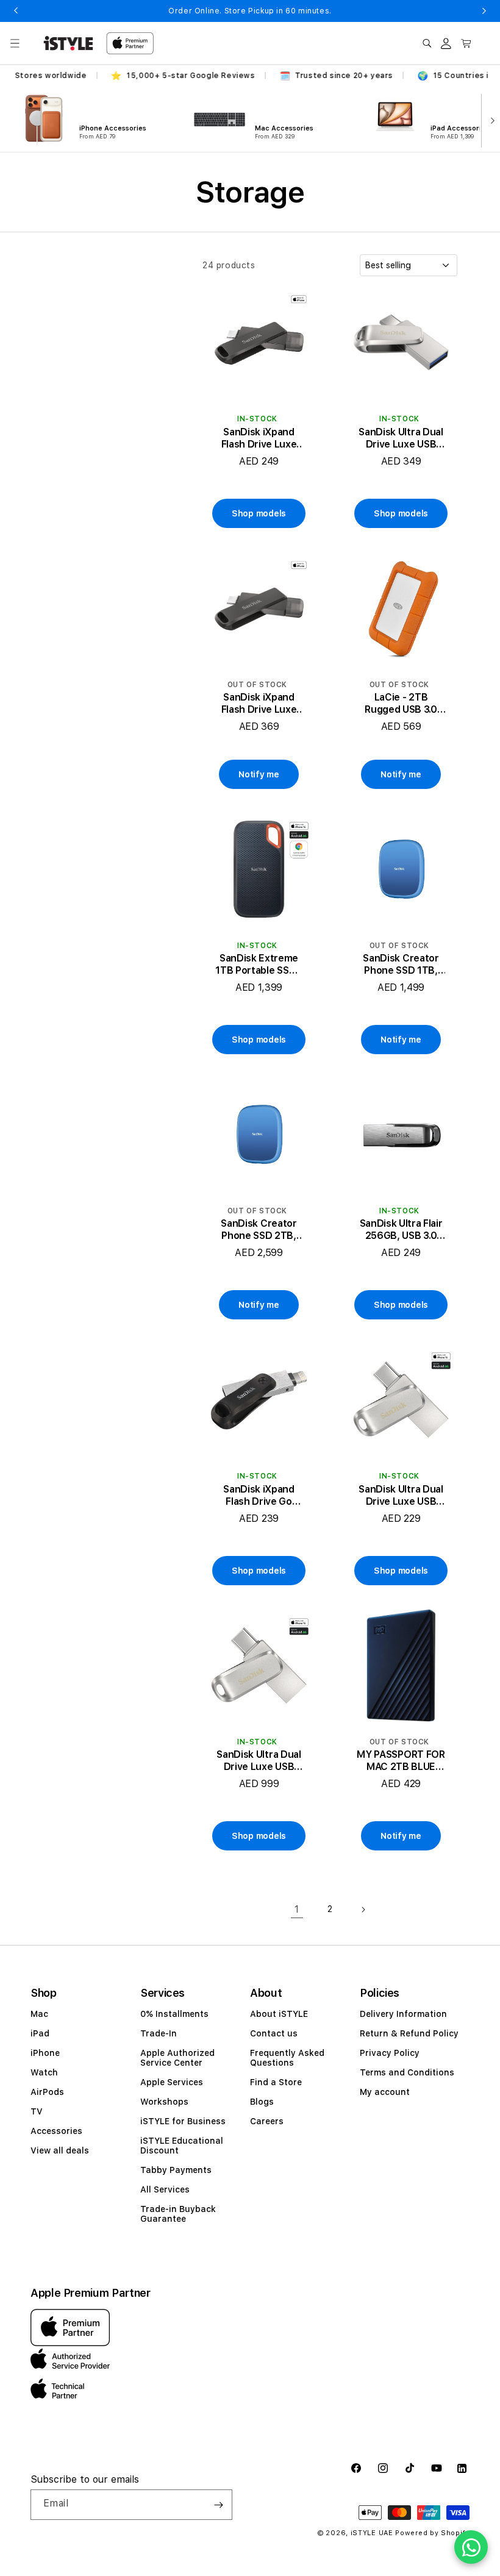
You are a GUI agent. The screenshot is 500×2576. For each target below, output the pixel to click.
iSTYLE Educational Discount (182, 2146)
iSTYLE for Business (183, 2121)
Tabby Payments (176, 2170)
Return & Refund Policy (409, 2033)
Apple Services (172, 2082)
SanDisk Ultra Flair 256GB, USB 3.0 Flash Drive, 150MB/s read (401, 1230)
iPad (40, 2033)
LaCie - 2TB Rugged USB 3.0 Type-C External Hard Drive (401, 704)
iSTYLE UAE (372, 2533)
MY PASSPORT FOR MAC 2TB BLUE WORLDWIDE (401, 1761)
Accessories (56, 2131)
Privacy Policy (390, 2053)
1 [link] (297, 1909)
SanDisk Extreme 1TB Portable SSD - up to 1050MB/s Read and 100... (259, 965)
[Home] (68, 43)
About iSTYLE (279, 2014)
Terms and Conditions (407, 2072)
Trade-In (159, 2033)
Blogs (262, 2102)
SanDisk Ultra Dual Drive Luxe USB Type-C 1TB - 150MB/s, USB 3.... (259, 1761)
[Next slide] (490, 120)
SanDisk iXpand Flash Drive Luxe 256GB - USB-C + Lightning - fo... (259, 704)
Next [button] (484, 11)
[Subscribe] (218, 2505)
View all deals (60, 2150)
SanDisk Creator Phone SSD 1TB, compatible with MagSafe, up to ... (401, 965)
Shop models (259, 513)
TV (37, 2111)
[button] (15, 43)
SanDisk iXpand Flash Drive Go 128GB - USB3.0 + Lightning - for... (259, 1496)
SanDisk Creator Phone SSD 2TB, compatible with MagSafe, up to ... (259, 1230)
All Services (165, 2189)
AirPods (47, 2092)
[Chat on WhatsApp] (471, 2547)
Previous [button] (16, 11)
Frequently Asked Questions (287, 2058)
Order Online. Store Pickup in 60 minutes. (250, 11)
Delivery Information (403, 2014)
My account (385, 2092)
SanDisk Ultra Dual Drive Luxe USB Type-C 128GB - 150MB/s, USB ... (401, 1496)
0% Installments (174, 2014)
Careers (267, 2121)
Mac (39, 2014)
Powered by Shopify (432, 2533)
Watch (44, 2072)
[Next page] (363, 1910)
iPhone (45, 2053)
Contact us (274, 2033)
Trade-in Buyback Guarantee (178, 2214)
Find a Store (276, 2082)
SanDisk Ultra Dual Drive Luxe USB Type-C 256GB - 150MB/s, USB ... (401, 438)
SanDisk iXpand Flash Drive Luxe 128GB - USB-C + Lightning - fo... (259, 438)
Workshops (164, 2102)
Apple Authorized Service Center (177, 2058)
